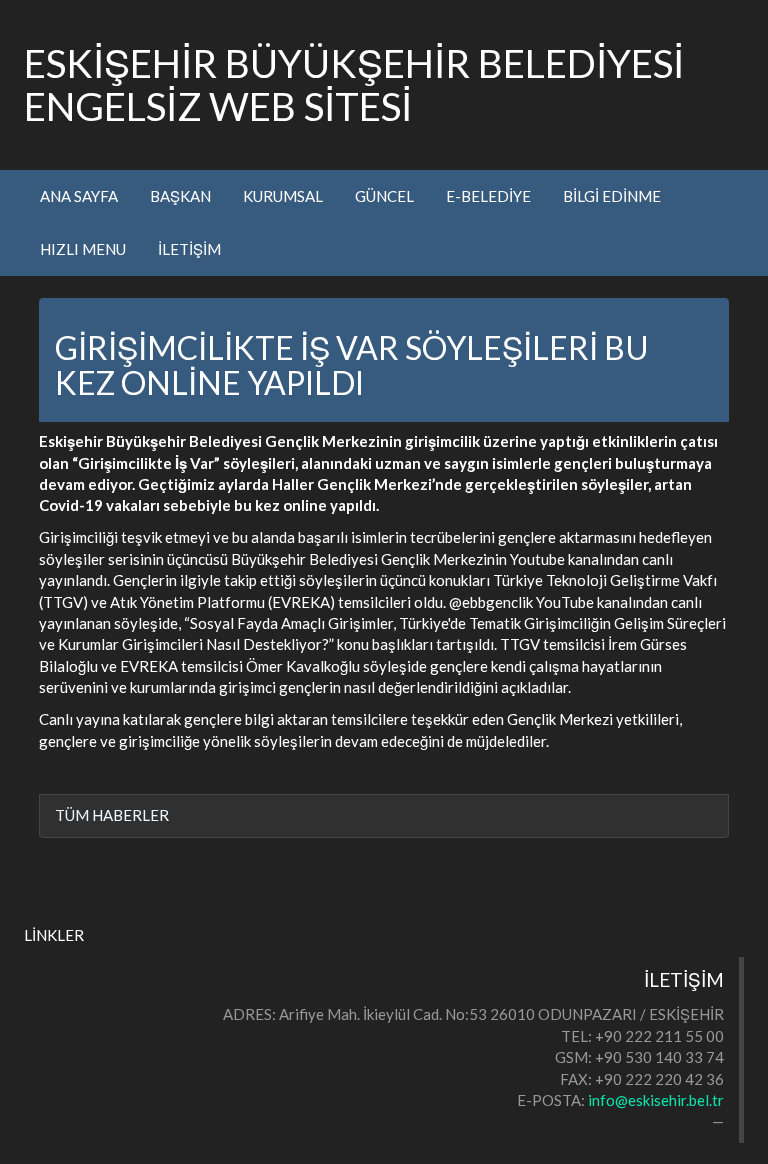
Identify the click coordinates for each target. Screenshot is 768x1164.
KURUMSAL (283, 196)
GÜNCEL (384, 196)
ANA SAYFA (79, 196)
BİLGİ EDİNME (612, 196)
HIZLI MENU (83, 249)
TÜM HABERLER (112, 815)
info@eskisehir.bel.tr (656, 1100)
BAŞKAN (180, 196)
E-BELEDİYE (488, 196)
